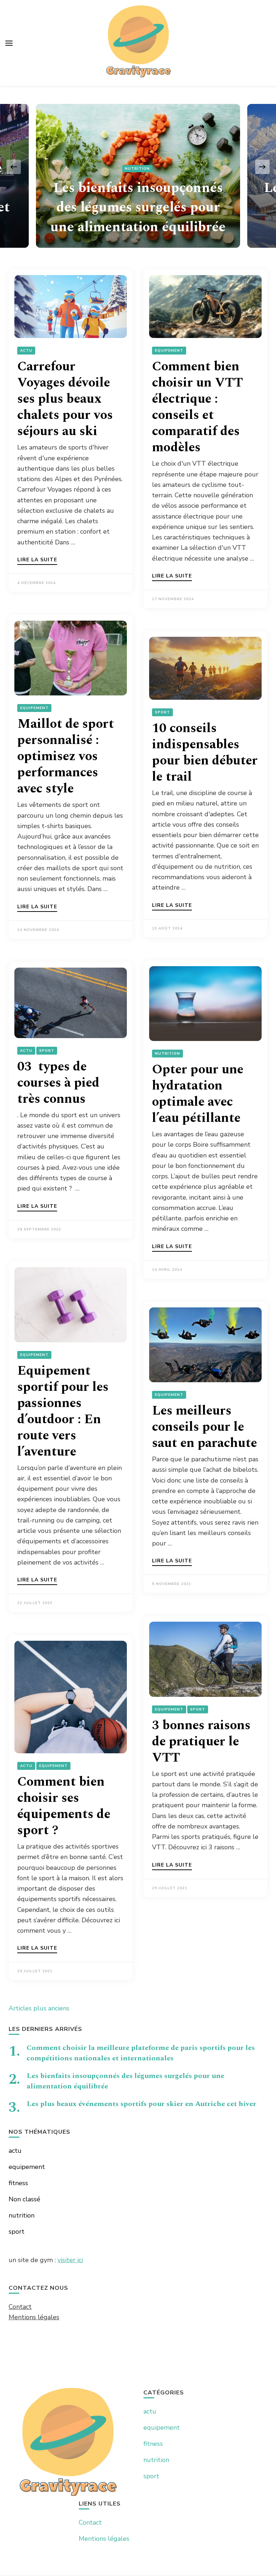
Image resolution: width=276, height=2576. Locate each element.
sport (162, 712)
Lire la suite (37, 560)
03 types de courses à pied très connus (58, 1083)
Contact (20, 2307)
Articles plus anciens (39, 2008)
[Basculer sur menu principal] (9, 43)
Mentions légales (34, 2317)
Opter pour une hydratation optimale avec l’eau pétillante (198, 1094)
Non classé (24, 2199)
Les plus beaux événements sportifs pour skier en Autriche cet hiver (141, 2104)
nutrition (137, 169)
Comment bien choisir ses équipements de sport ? (64, 1806)
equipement (169, 351)
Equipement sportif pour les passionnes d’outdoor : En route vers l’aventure (63, 1411)
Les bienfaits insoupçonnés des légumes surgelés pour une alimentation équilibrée (138, 208)
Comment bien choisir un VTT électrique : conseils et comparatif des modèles (197, 407)
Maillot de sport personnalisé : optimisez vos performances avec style (66, 756)
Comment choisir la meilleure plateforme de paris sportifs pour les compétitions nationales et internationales (141, 2053)
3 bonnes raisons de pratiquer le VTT (201, 1742)
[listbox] (138, 167)
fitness (18, 2183)
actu (26, 351)
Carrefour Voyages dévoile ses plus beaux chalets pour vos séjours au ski (65, 399)
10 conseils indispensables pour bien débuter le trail (205, 753)
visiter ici (70, 2260)
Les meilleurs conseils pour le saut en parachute (204, 1427)
